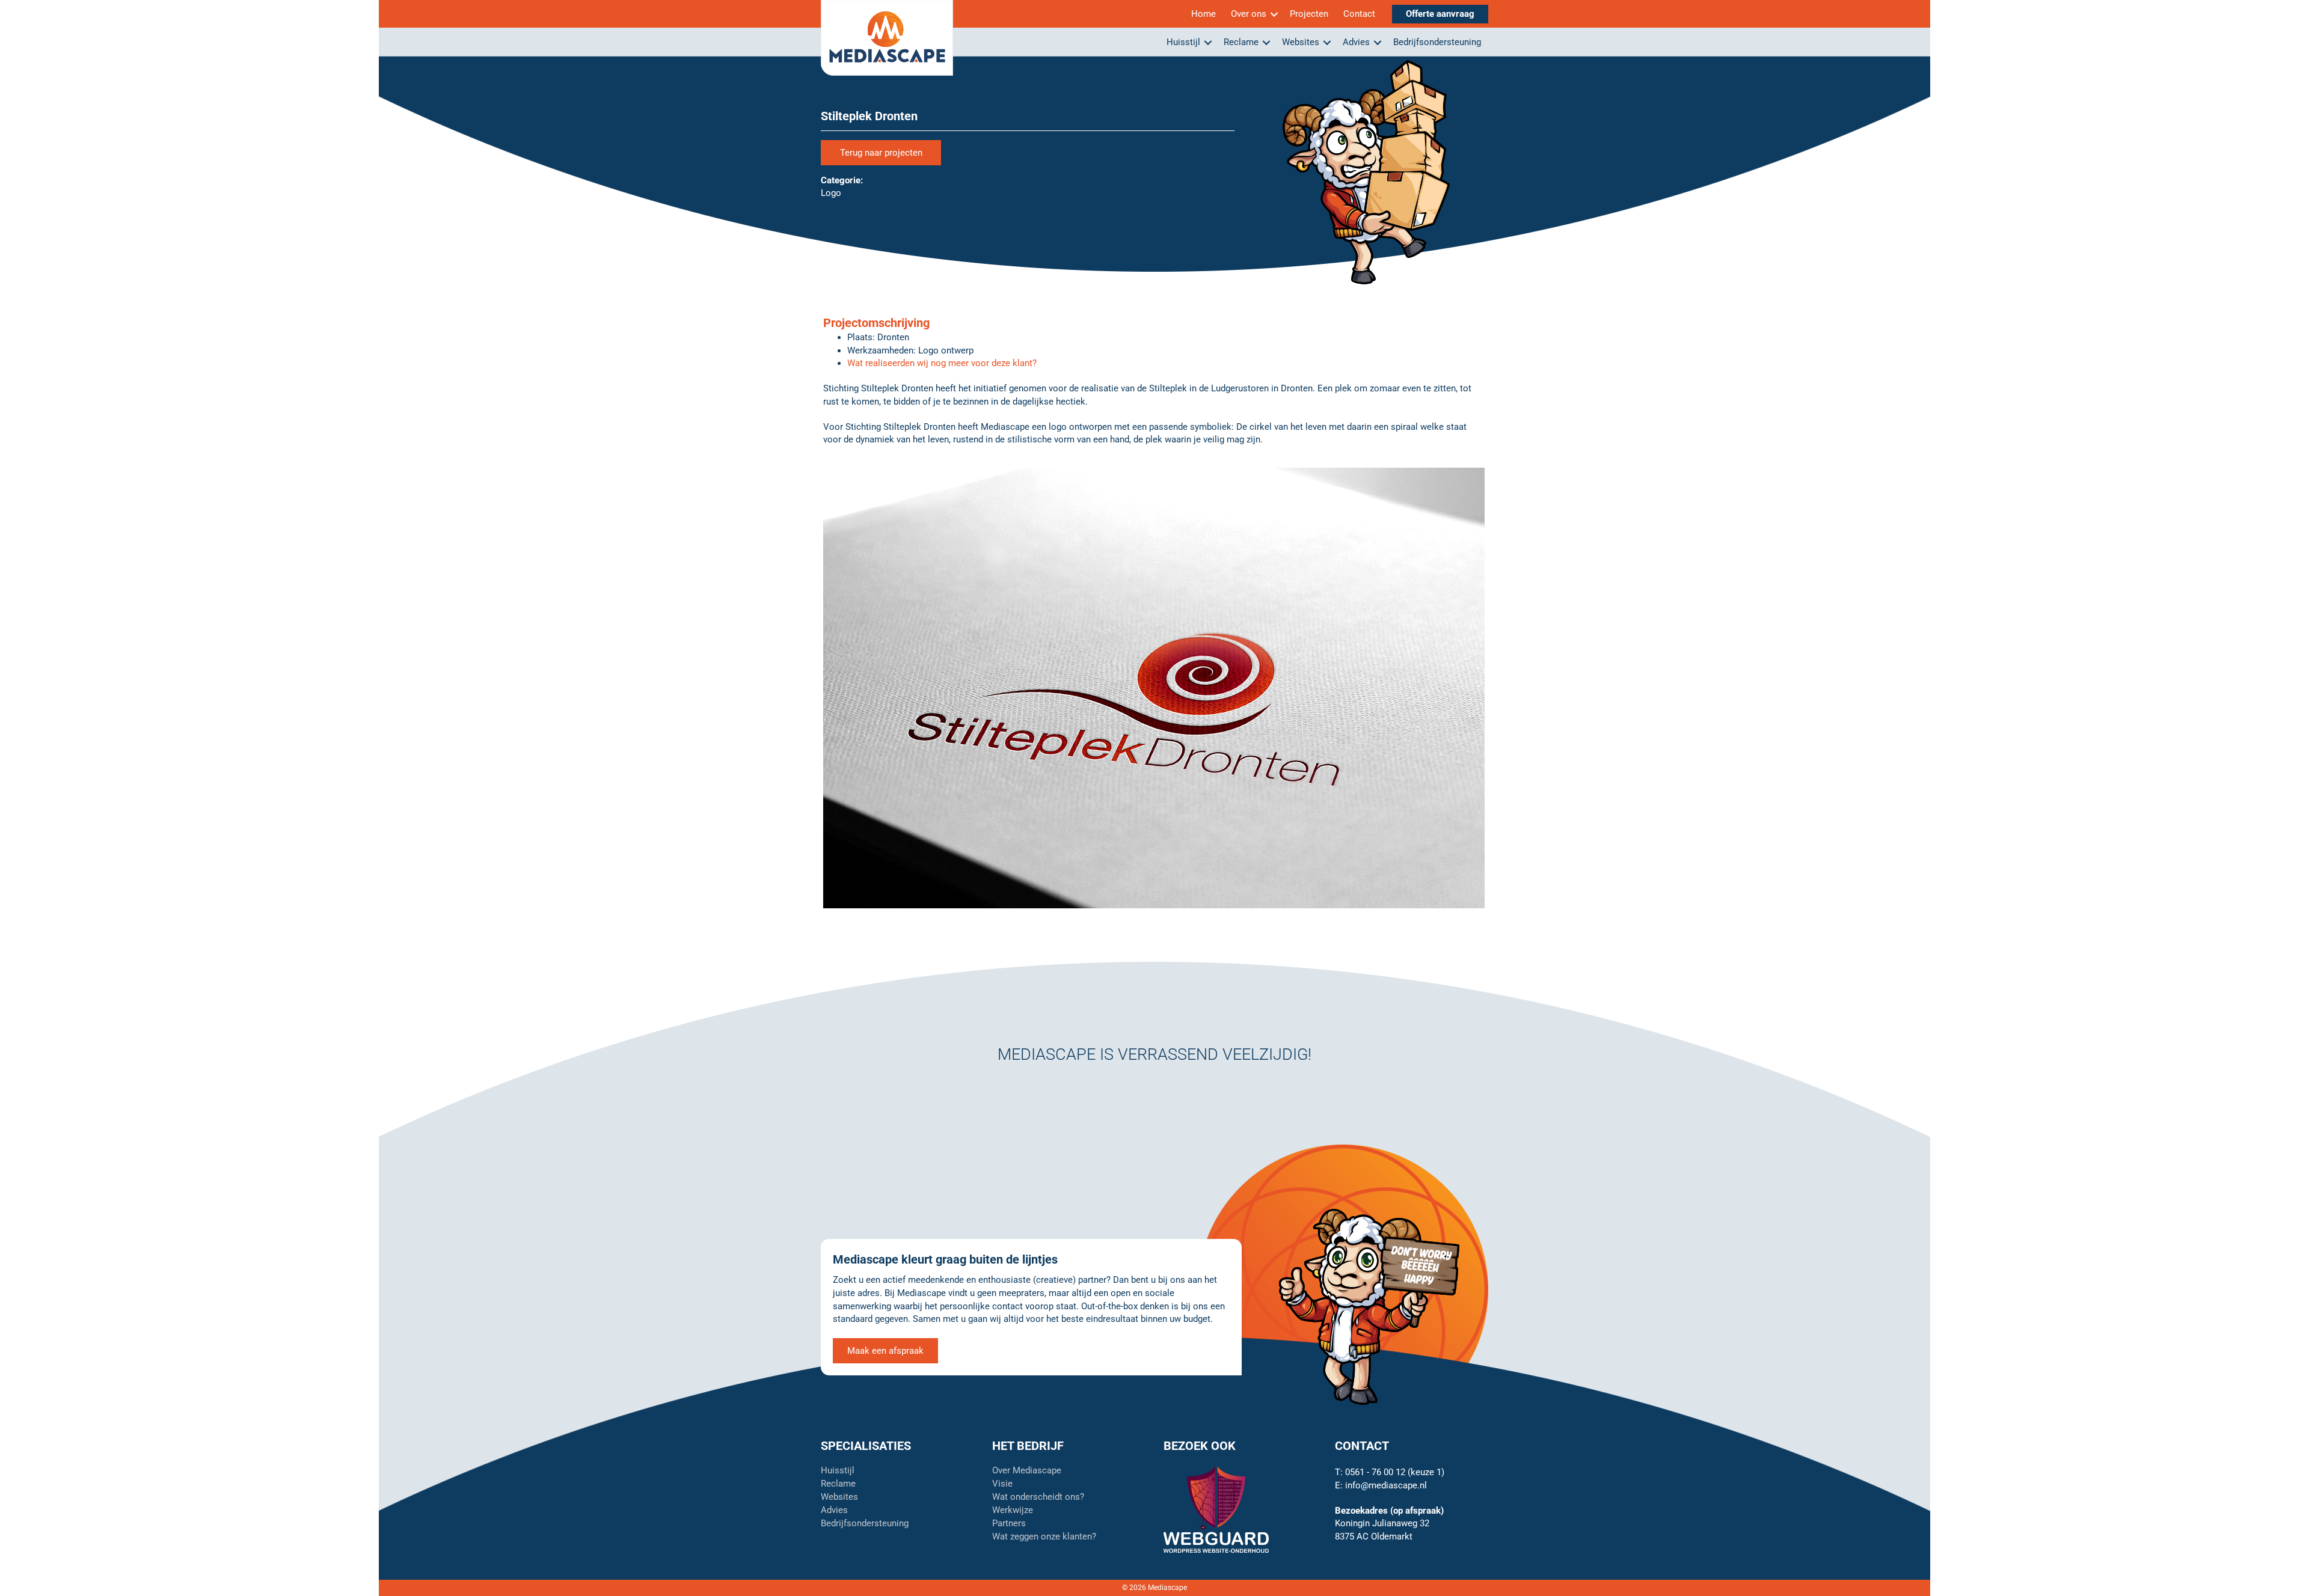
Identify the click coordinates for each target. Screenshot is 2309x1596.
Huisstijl (1183, 42)
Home (1204, 14)
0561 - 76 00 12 (1375, 1472)
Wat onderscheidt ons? (1038, 1497)
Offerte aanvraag (1440, 14)
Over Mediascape (1027, 1471)
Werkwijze (1013, 1511)
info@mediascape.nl (1386, 1485)
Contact (1359, 14)
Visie (1002, 1484)
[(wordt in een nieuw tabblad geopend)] (1216, 1509)
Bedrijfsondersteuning (1437, 42)
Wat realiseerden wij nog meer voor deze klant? (942, 363)
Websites (1301, 42)
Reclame (1241, 42)
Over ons (1249, 14)
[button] (1274, 14)
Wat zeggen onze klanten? (1044, 1537)
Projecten (1309, 14)
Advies (1356, 42)
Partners (1009, 1524)
